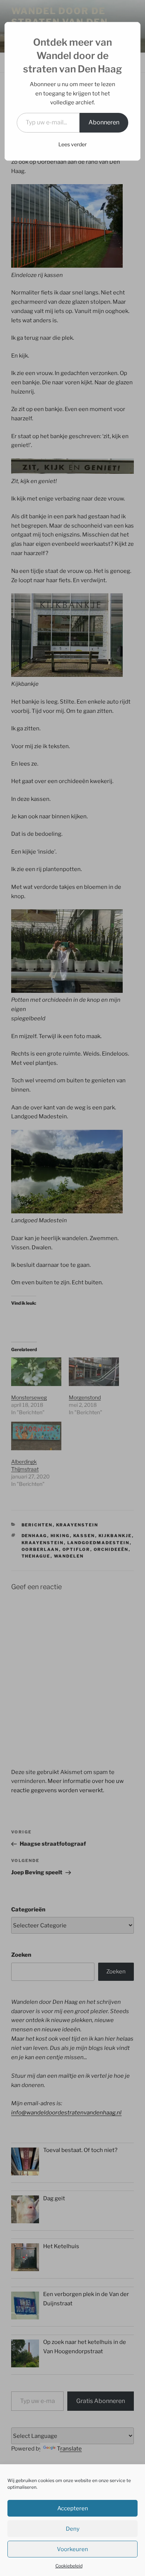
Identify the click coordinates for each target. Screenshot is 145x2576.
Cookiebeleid (69, 2566)
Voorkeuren (72, 2549)
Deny (73, 2529)
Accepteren (73, 2508)
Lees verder (72, 144)
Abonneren (104, 122)
